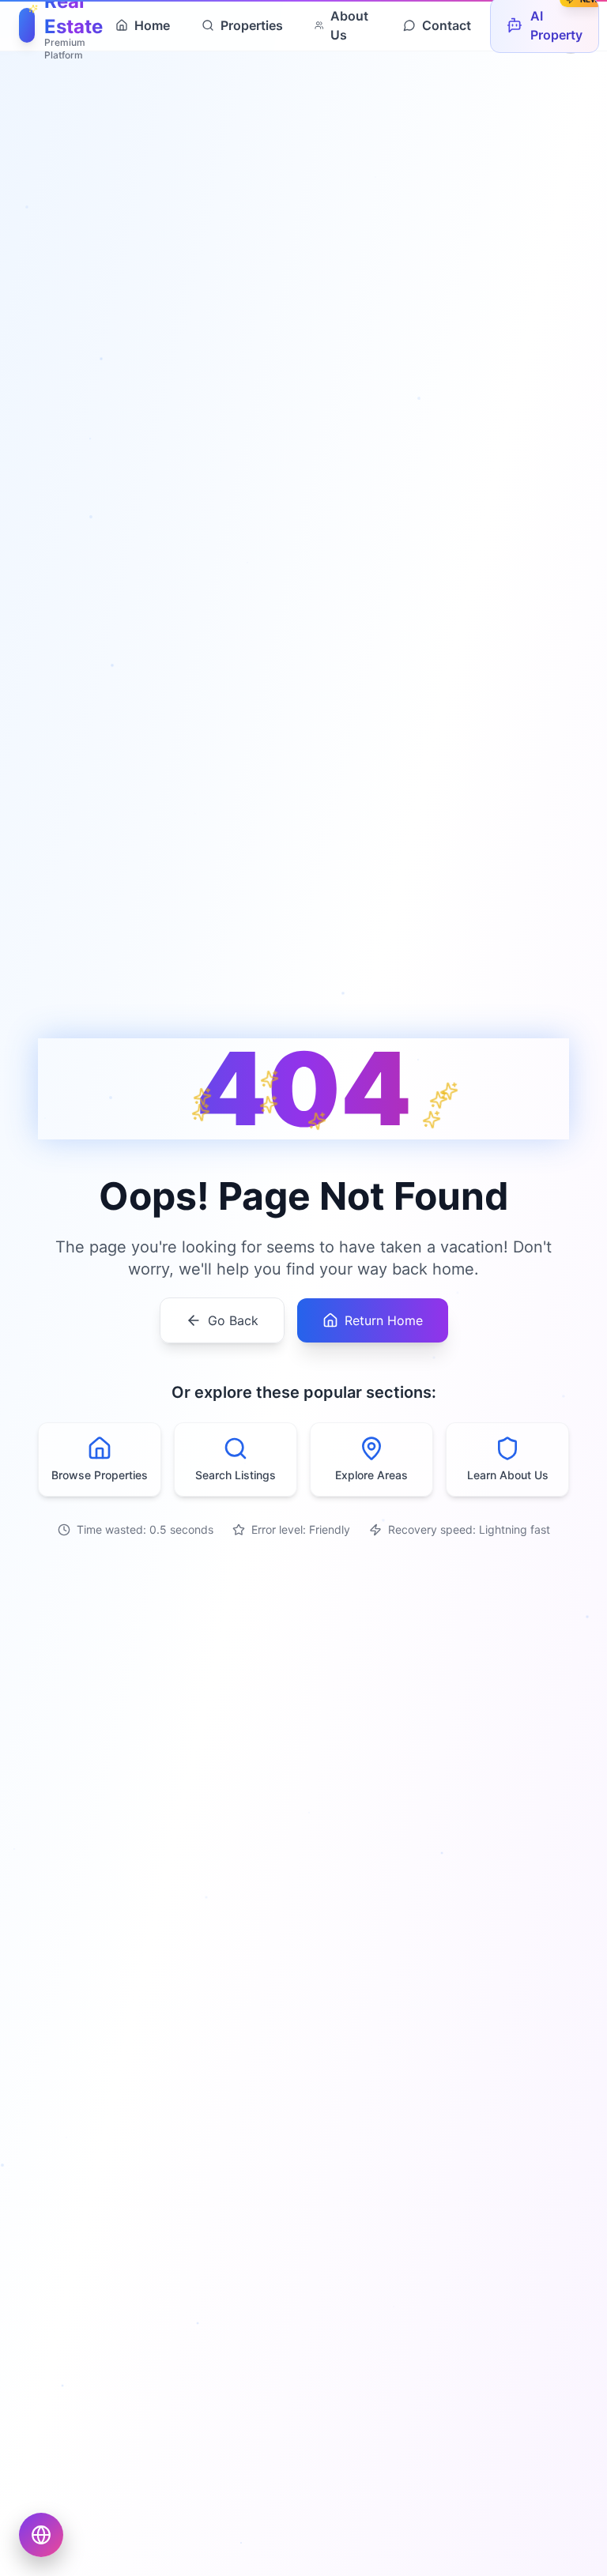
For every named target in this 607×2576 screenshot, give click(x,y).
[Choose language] (41, 2535)
